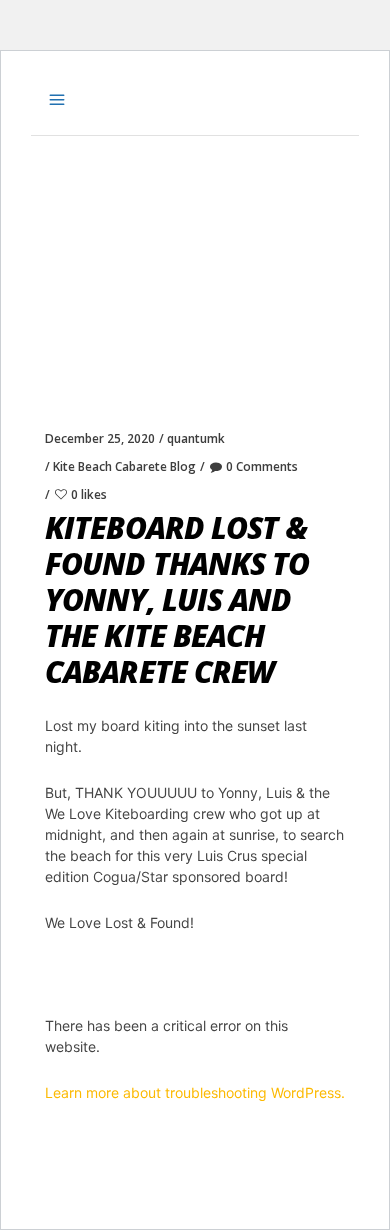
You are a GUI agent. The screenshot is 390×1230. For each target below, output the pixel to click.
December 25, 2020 (100, 438)
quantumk (196, 438)
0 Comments (262, 466)
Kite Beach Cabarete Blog (124, 466)
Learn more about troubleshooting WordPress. (195, 1092)
